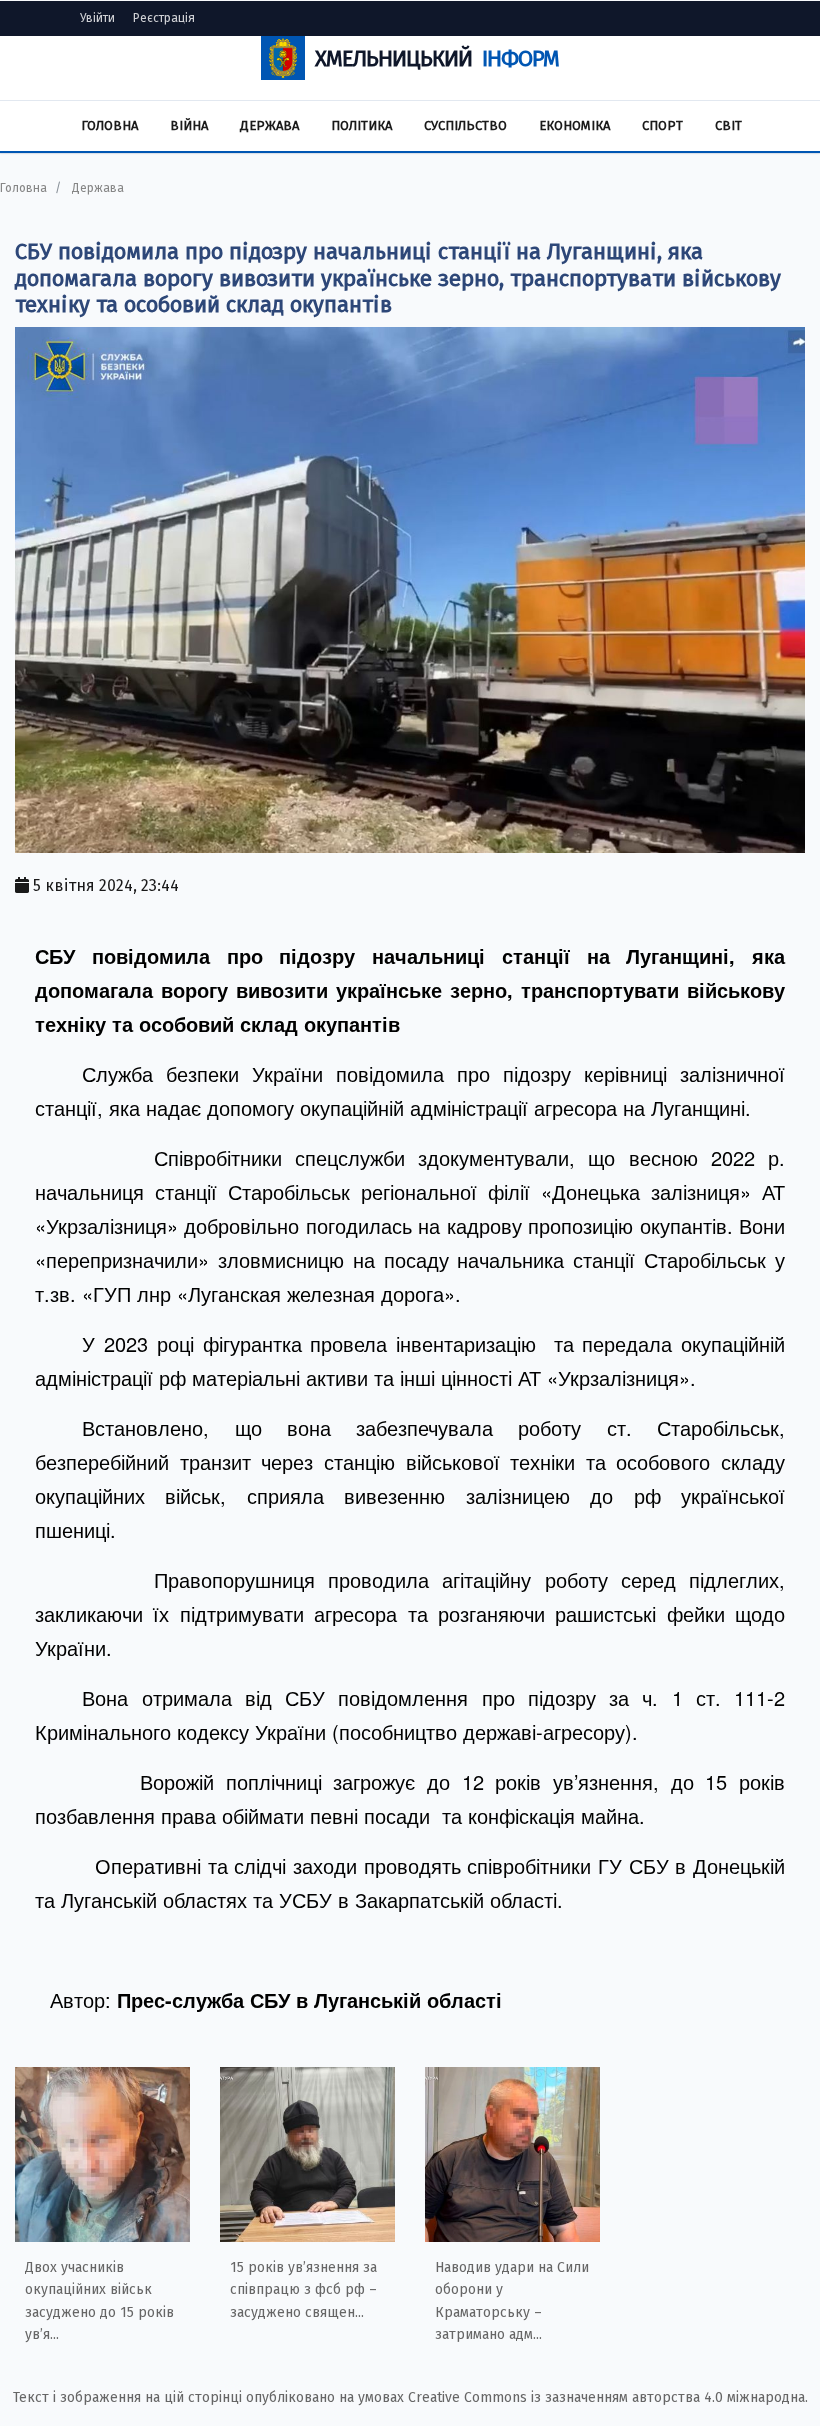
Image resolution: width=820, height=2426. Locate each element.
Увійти (97, 18)
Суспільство (465, 125)
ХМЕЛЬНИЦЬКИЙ (437, 58)
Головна (109, 125)
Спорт (662, 125)
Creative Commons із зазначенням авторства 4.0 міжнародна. (608, 2397)
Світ (728, 125)
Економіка (574, 125)
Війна (189, 125)
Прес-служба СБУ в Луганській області (309, 1999)
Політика (361, 125)
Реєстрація (164, 18)
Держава (269, 125)
